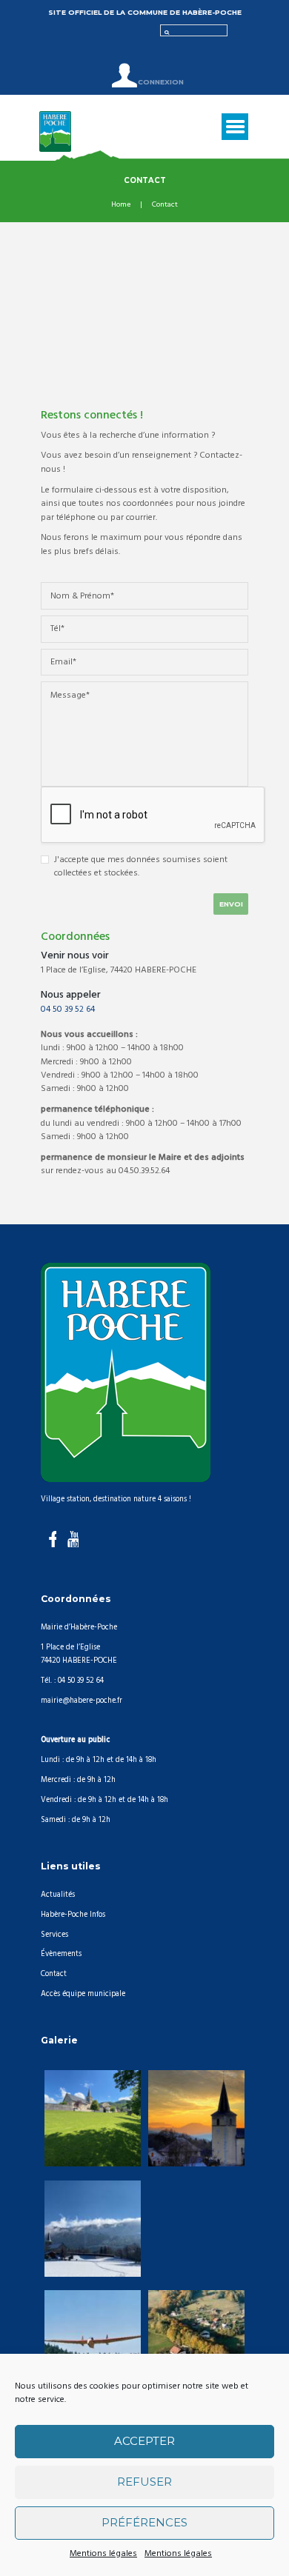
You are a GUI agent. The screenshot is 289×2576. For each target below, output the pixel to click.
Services (54, 1935)
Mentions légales (103, 2554)
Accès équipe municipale (83, 1994)
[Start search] (165, 31)
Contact (54, 1974)
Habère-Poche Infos (73, 1915)
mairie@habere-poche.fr (82, 1701)
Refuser (144, 2482)
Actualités (58, 1895)
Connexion (160, 82)
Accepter (144, 2441)
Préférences (144, 2522)
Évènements (61, 1954)
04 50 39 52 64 (68, 1010)
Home (121, 205)
